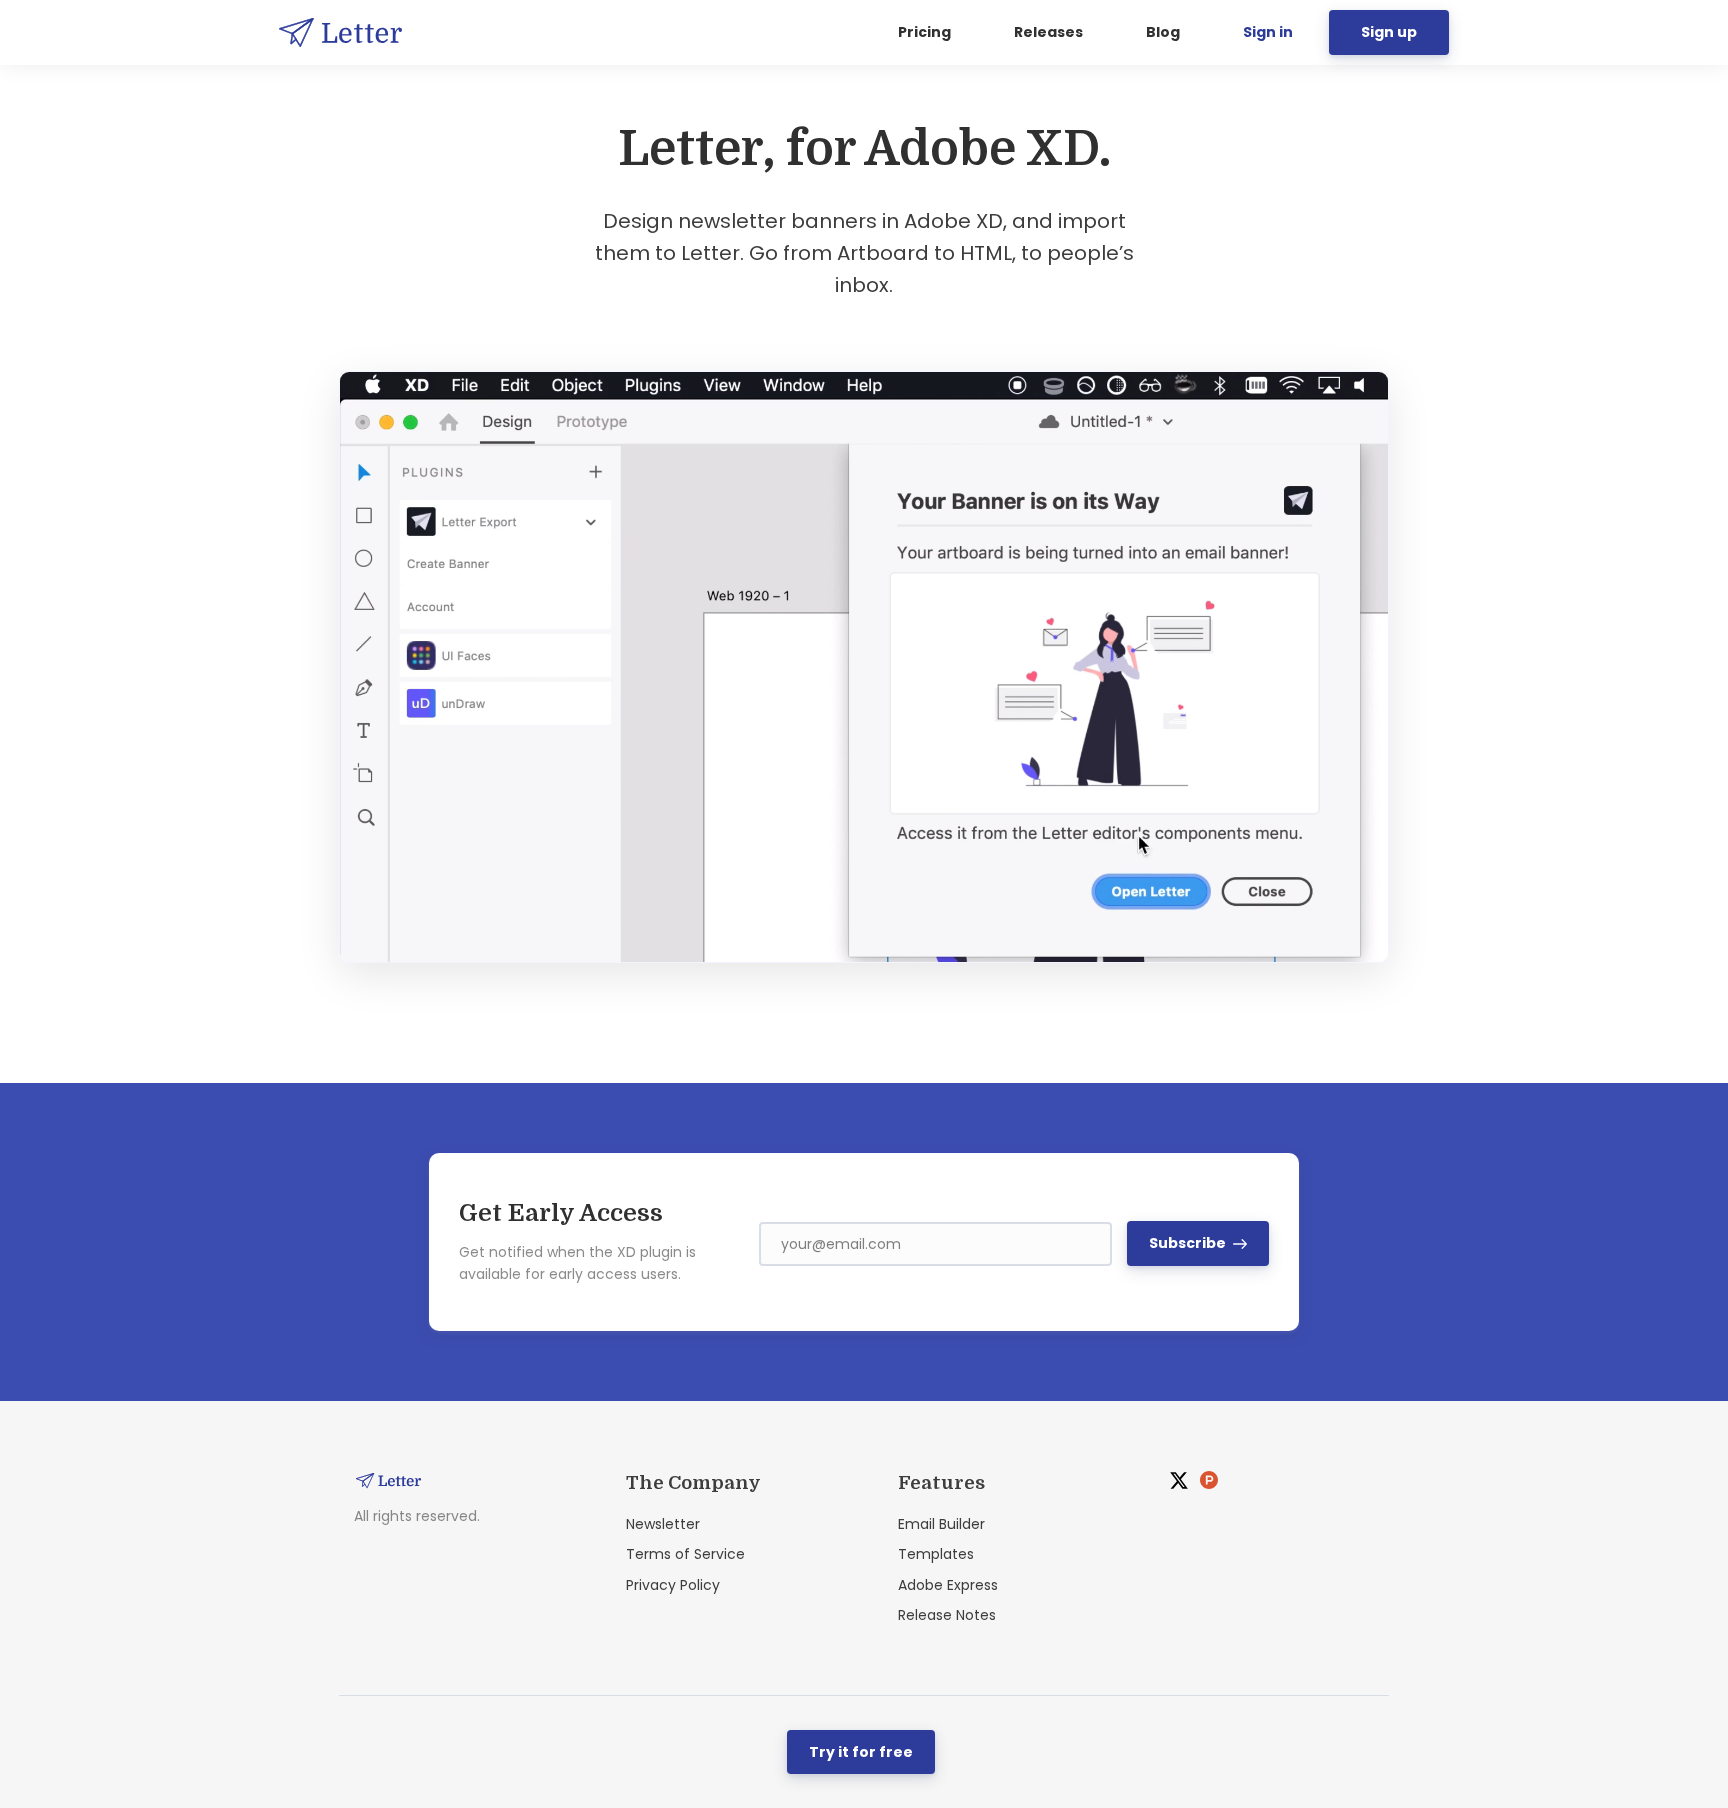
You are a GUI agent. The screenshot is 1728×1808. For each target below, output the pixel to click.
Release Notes (947, 1615)
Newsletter (663, 1524)
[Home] (345, 32)
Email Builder (941, 1524)
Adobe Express (948, 1585)
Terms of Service (685, 1554)
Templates (936, 1554)
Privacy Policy (673, 1585)
